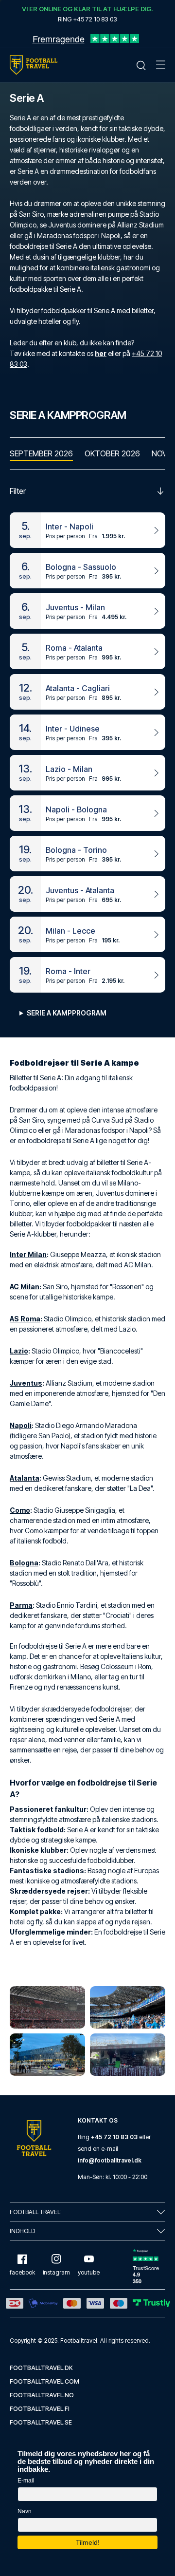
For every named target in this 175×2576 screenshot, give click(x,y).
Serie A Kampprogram (67, 1013)
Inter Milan (28, 1254)
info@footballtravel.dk (110, 2160)
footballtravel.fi (40, 2409)
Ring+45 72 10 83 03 (87, 19)
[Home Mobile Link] (34, 65)
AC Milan (25, 1287)
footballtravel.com (44, 2381)
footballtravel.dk (41, 2368)
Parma (21, 1605)
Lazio (19, 1351)
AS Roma (25, 1319)
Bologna (24, 1563)
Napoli (21, 1425)
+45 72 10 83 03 (114, 2137)
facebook (22, 2272)
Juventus (26, 1383)
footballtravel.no (42, 2395)
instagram (56, 2272)
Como (20, 1510)
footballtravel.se (41, 2422)
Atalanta (25, 1478)
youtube (89, 2272)
